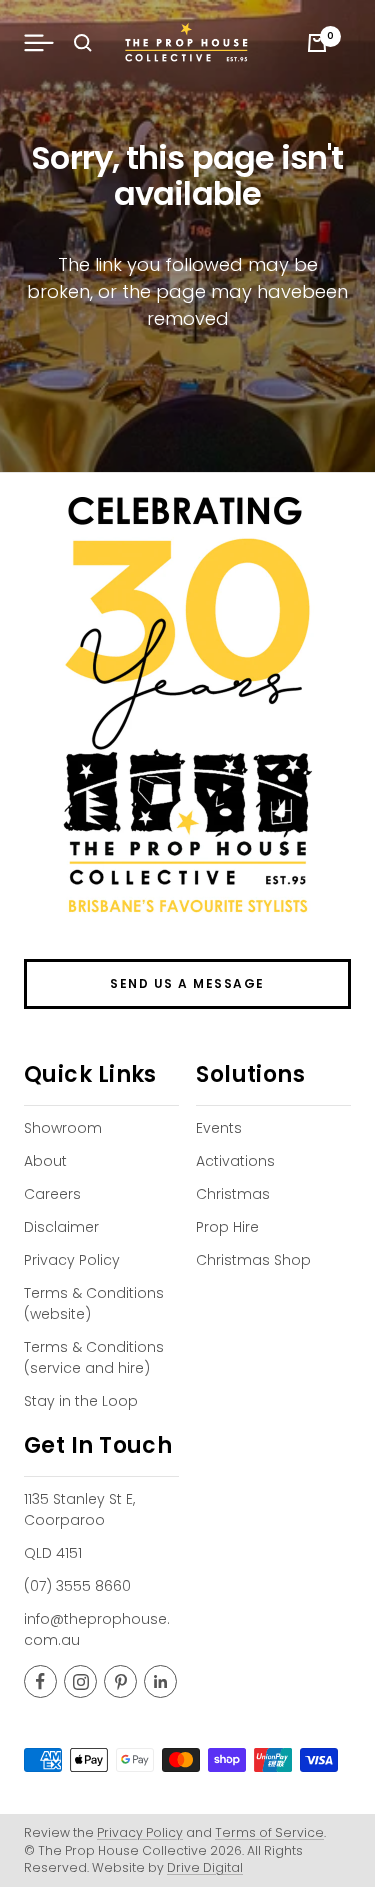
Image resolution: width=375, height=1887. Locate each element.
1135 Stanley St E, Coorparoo (79, 1509)
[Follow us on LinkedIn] (160, 1681)
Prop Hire (227, 1227)
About (45, 1161)
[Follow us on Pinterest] (120, 1681)
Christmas (233, 1194)
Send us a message (187, 983)
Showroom (63, 1128)
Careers (52, 1194)
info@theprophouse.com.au (97, 1629)
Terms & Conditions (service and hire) (94, 1357)
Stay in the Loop (81, 1401)
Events (219, 1128)
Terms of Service (269, 1832)
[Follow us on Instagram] (80, 1681)
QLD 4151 (53, 1553)
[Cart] (317, 43)
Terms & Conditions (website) (94, 1303)
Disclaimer (61, 1227)
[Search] (83, 43)
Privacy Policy (72, 1260)
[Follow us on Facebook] (40, 1681)
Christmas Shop (253, 1260)
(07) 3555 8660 (77, 1586)
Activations (235, 1161)
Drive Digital (205, 1867)
